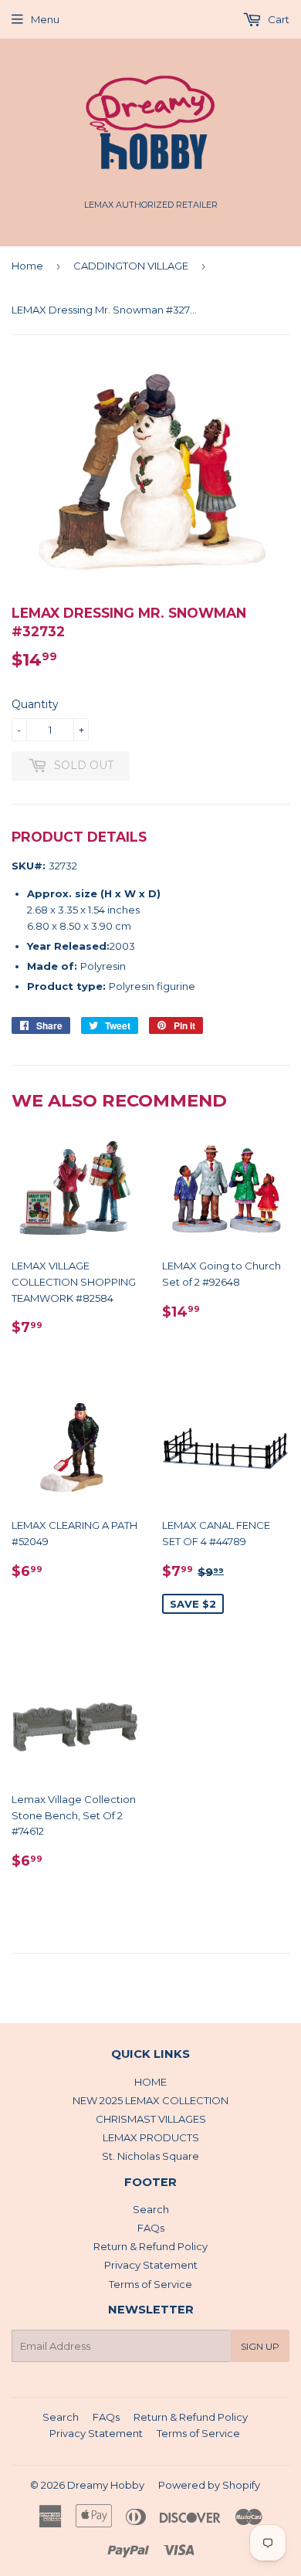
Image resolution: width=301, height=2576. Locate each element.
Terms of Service (150, 2284)
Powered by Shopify (209, 2485)
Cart (277, 19)
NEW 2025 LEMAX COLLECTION (150, 2100)
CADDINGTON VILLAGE (131, 266)
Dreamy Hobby (106, 2485)
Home (27, 266)
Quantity (35, 704)
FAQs (151, 2228)
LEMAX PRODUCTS (151, 2137)
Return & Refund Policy (150, 2246)
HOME (150, 2082)
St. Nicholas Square (150, 2156)
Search (151, 2209)
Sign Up (260, 2346)
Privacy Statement (151, 2265)
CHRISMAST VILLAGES (151, 2119)
